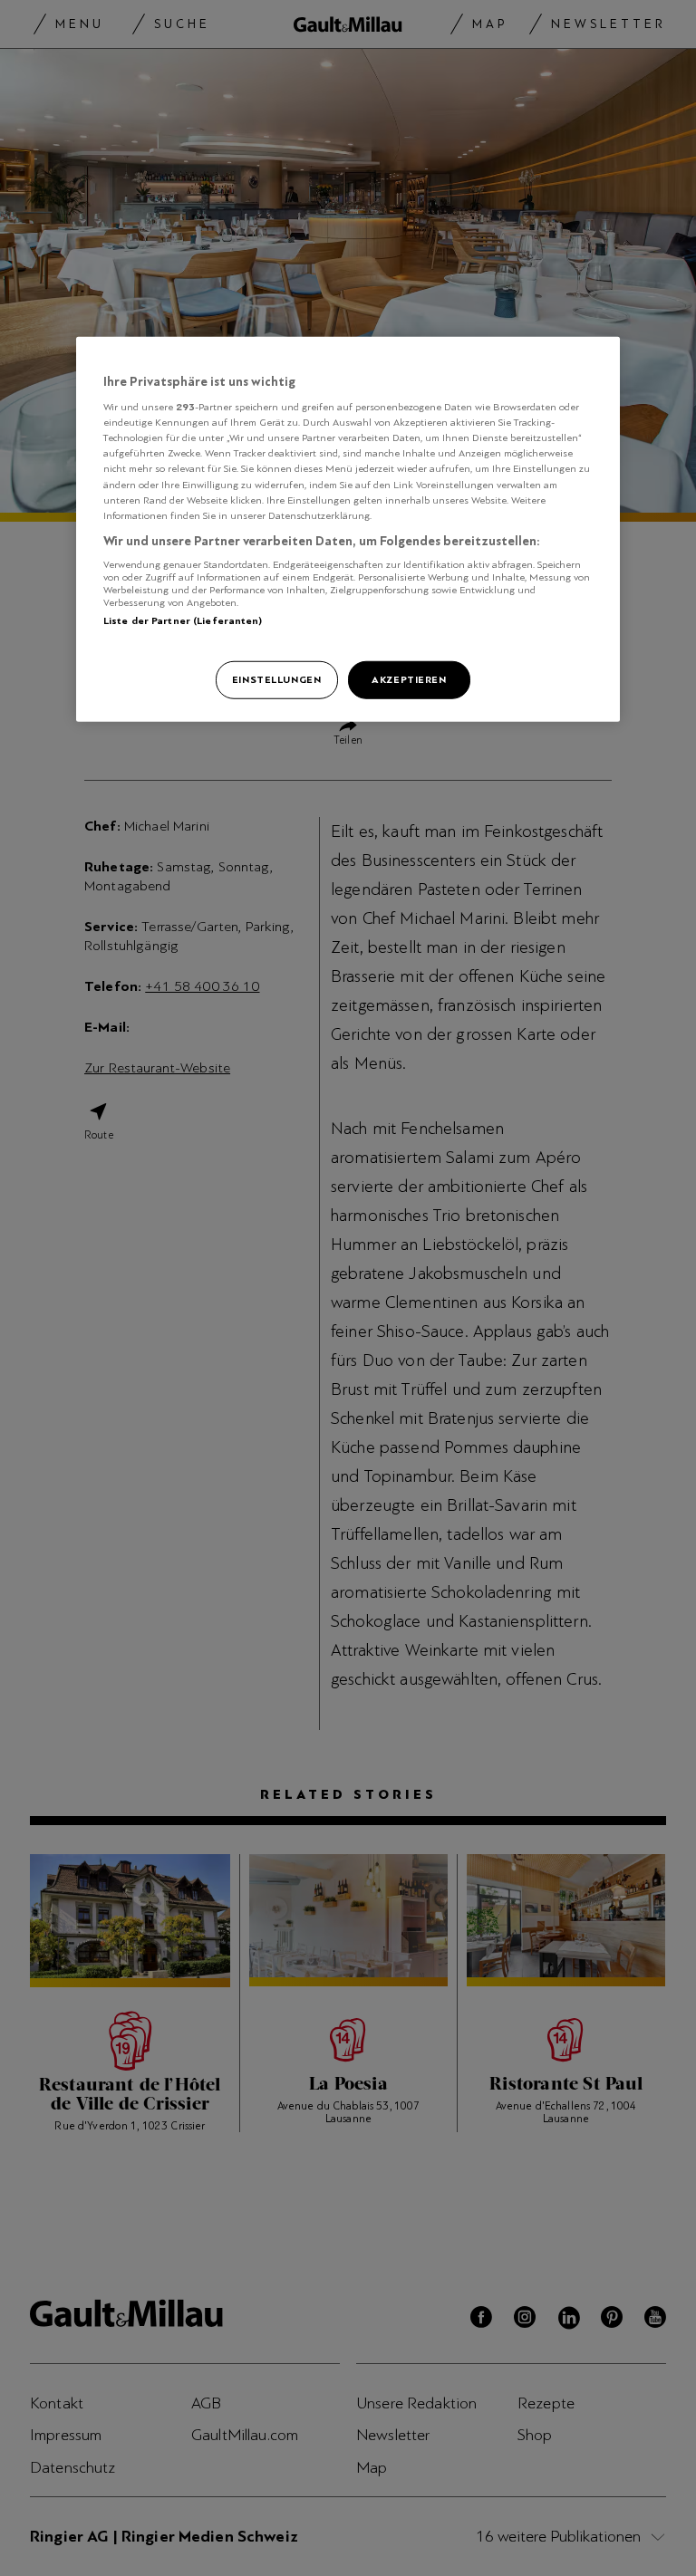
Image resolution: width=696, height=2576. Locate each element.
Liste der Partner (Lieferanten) (183, 620)
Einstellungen (276, 678)
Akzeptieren (409, 678)
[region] (348, 529)
